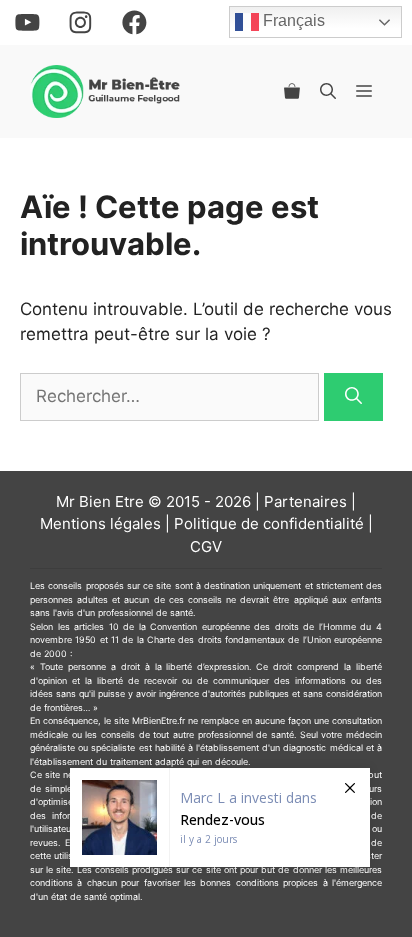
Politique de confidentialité (269, 523)
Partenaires (305, 501)
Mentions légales (100, 523)
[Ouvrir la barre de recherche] (328, 91)
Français (292, 21)
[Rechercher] (353, 397)
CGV (206, 546)
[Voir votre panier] (292, 91)
